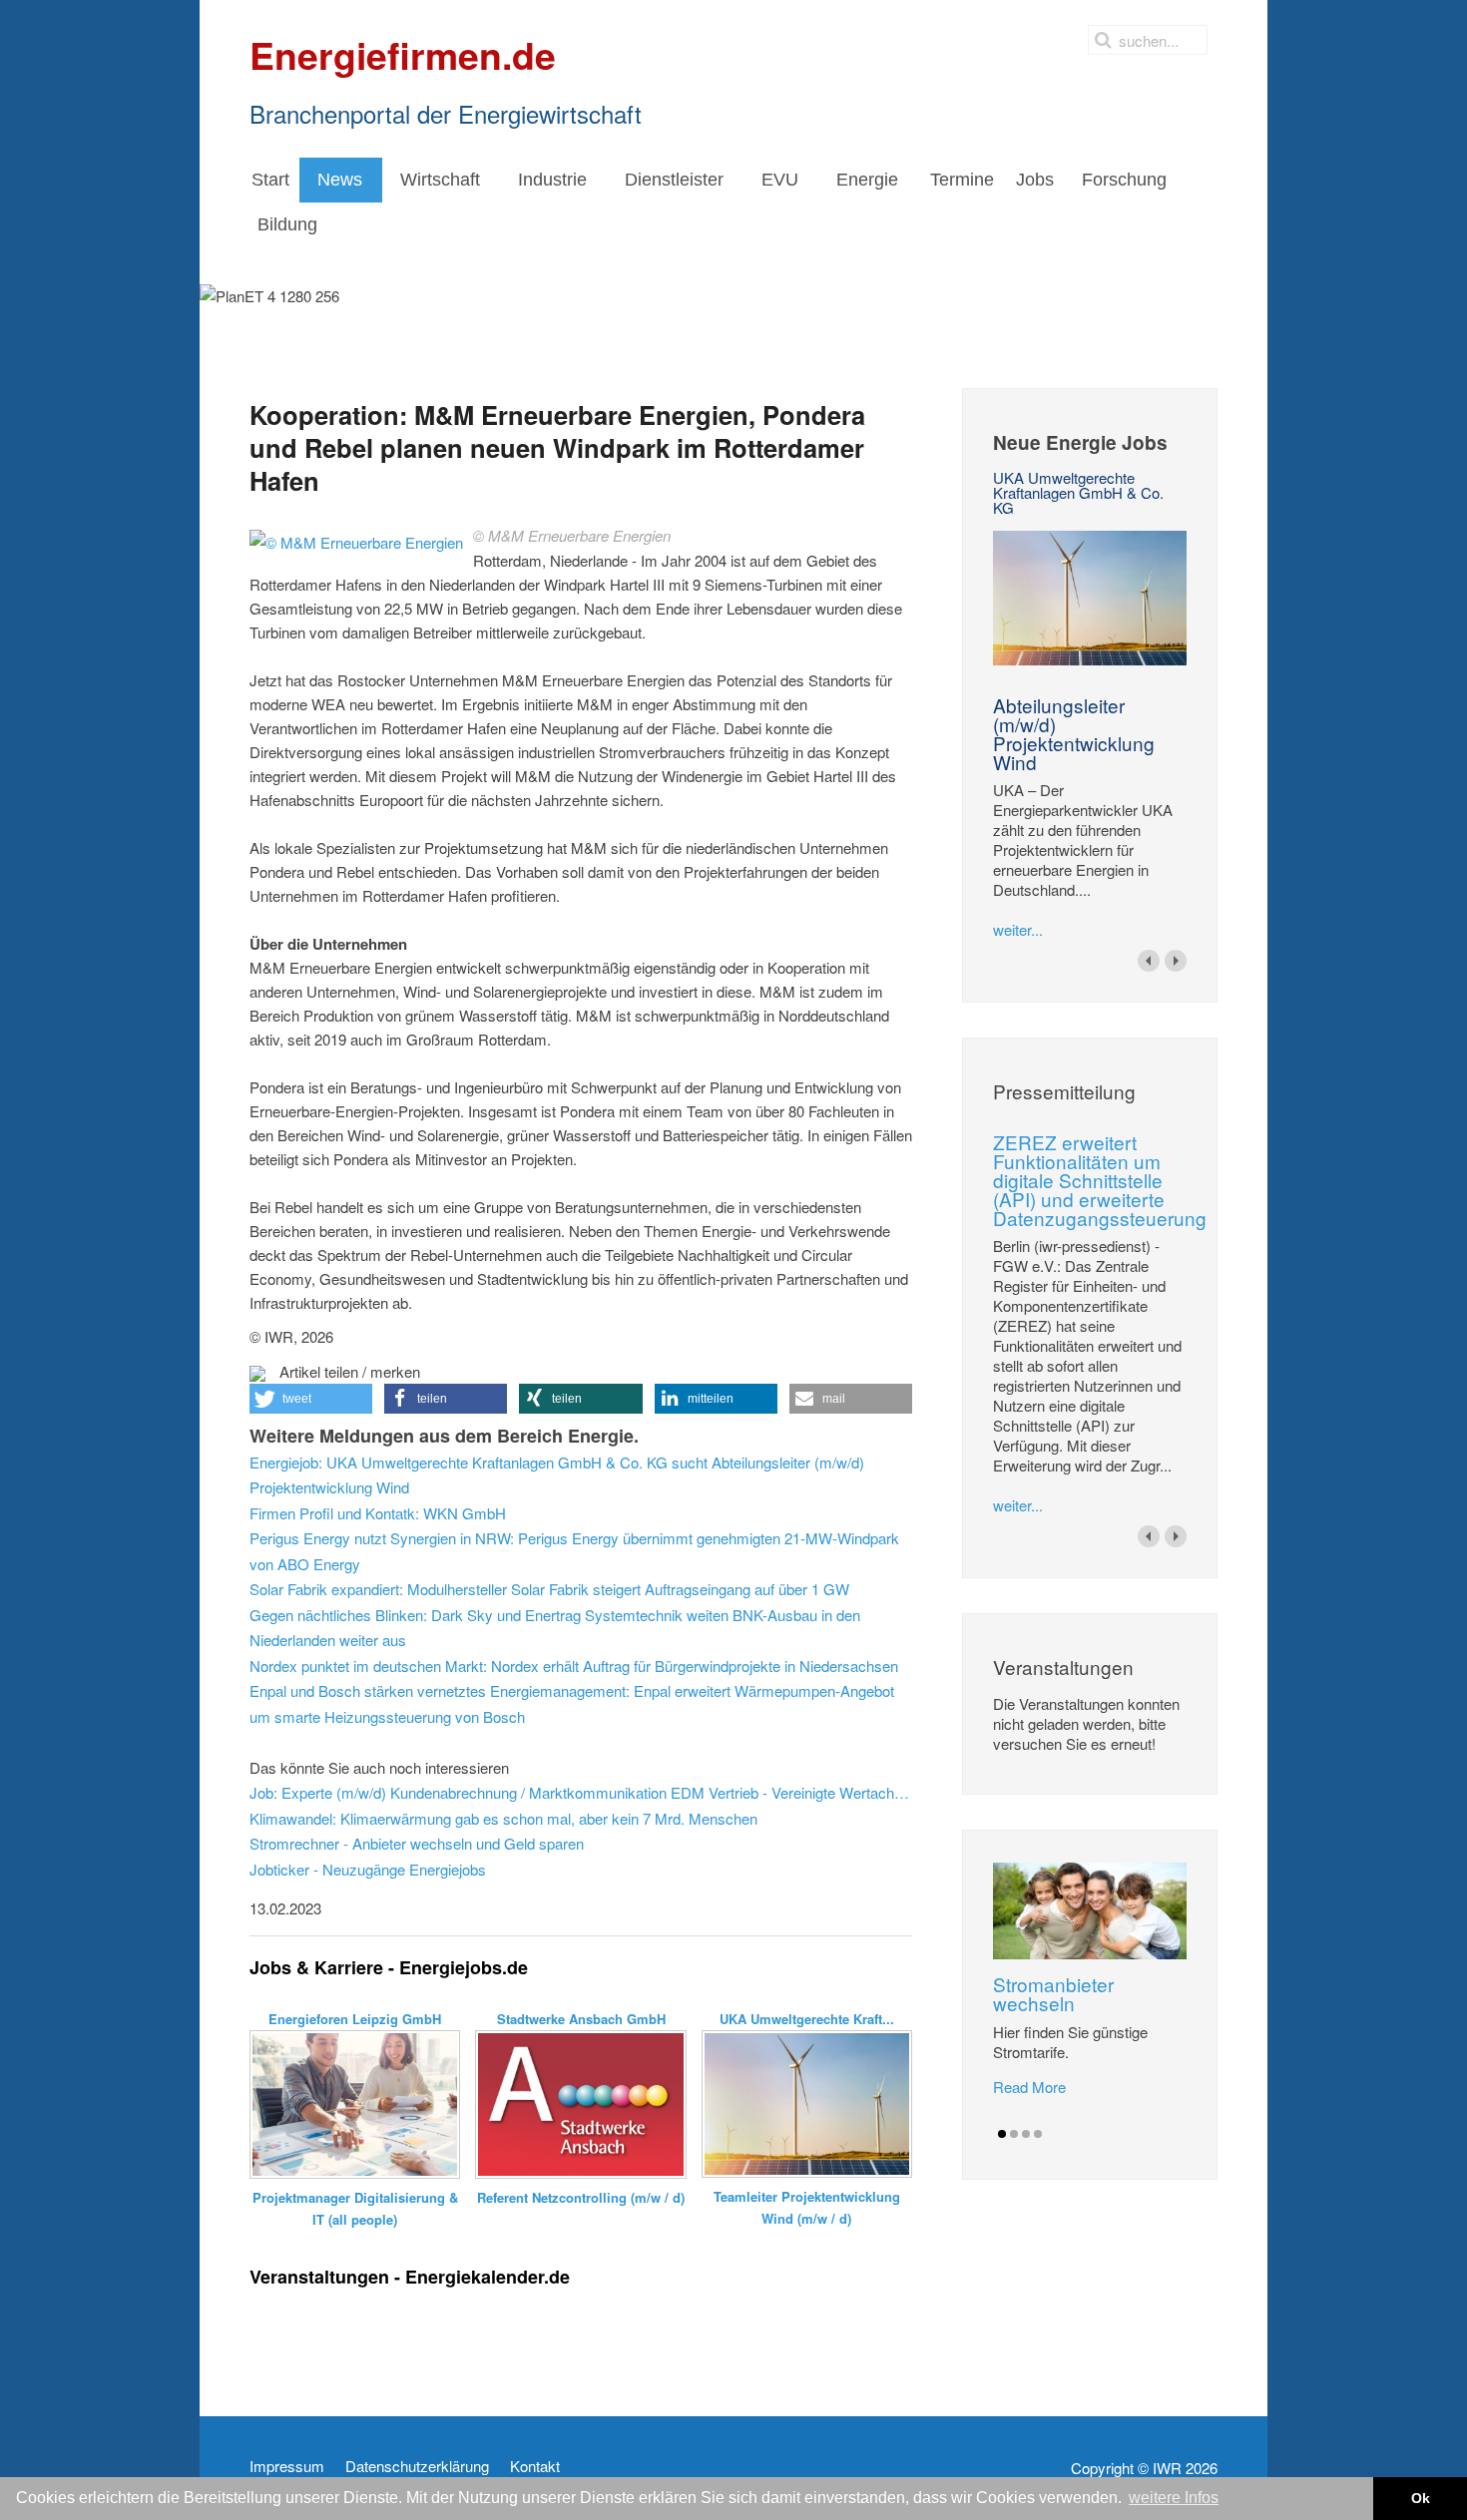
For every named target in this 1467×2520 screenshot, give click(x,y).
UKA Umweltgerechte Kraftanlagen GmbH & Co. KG (1078, 492)
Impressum (287, 2466)
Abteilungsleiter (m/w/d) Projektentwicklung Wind (1074, 733)
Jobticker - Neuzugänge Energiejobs (368, 1869)
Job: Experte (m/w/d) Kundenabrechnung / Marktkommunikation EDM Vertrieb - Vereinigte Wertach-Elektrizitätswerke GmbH (581, 1792)
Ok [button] (1421, 2498)
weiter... (1018, 929)
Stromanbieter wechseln (1053, 1993)
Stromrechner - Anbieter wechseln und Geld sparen (417, 1843)
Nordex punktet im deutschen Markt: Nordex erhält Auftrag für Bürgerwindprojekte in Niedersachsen (574, 1666)
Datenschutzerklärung (417, 2466)
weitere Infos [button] (1174, 2498)
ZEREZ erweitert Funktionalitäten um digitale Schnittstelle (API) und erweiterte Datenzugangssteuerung (1100, 1180)
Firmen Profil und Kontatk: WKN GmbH (378, 1513)
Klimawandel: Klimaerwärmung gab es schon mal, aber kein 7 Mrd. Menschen (503, 1818)
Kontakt (535, 2466)
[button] (311, 1399)
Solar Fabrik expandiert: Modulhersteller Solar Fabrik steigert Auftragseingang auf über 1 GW (549, 1589)
